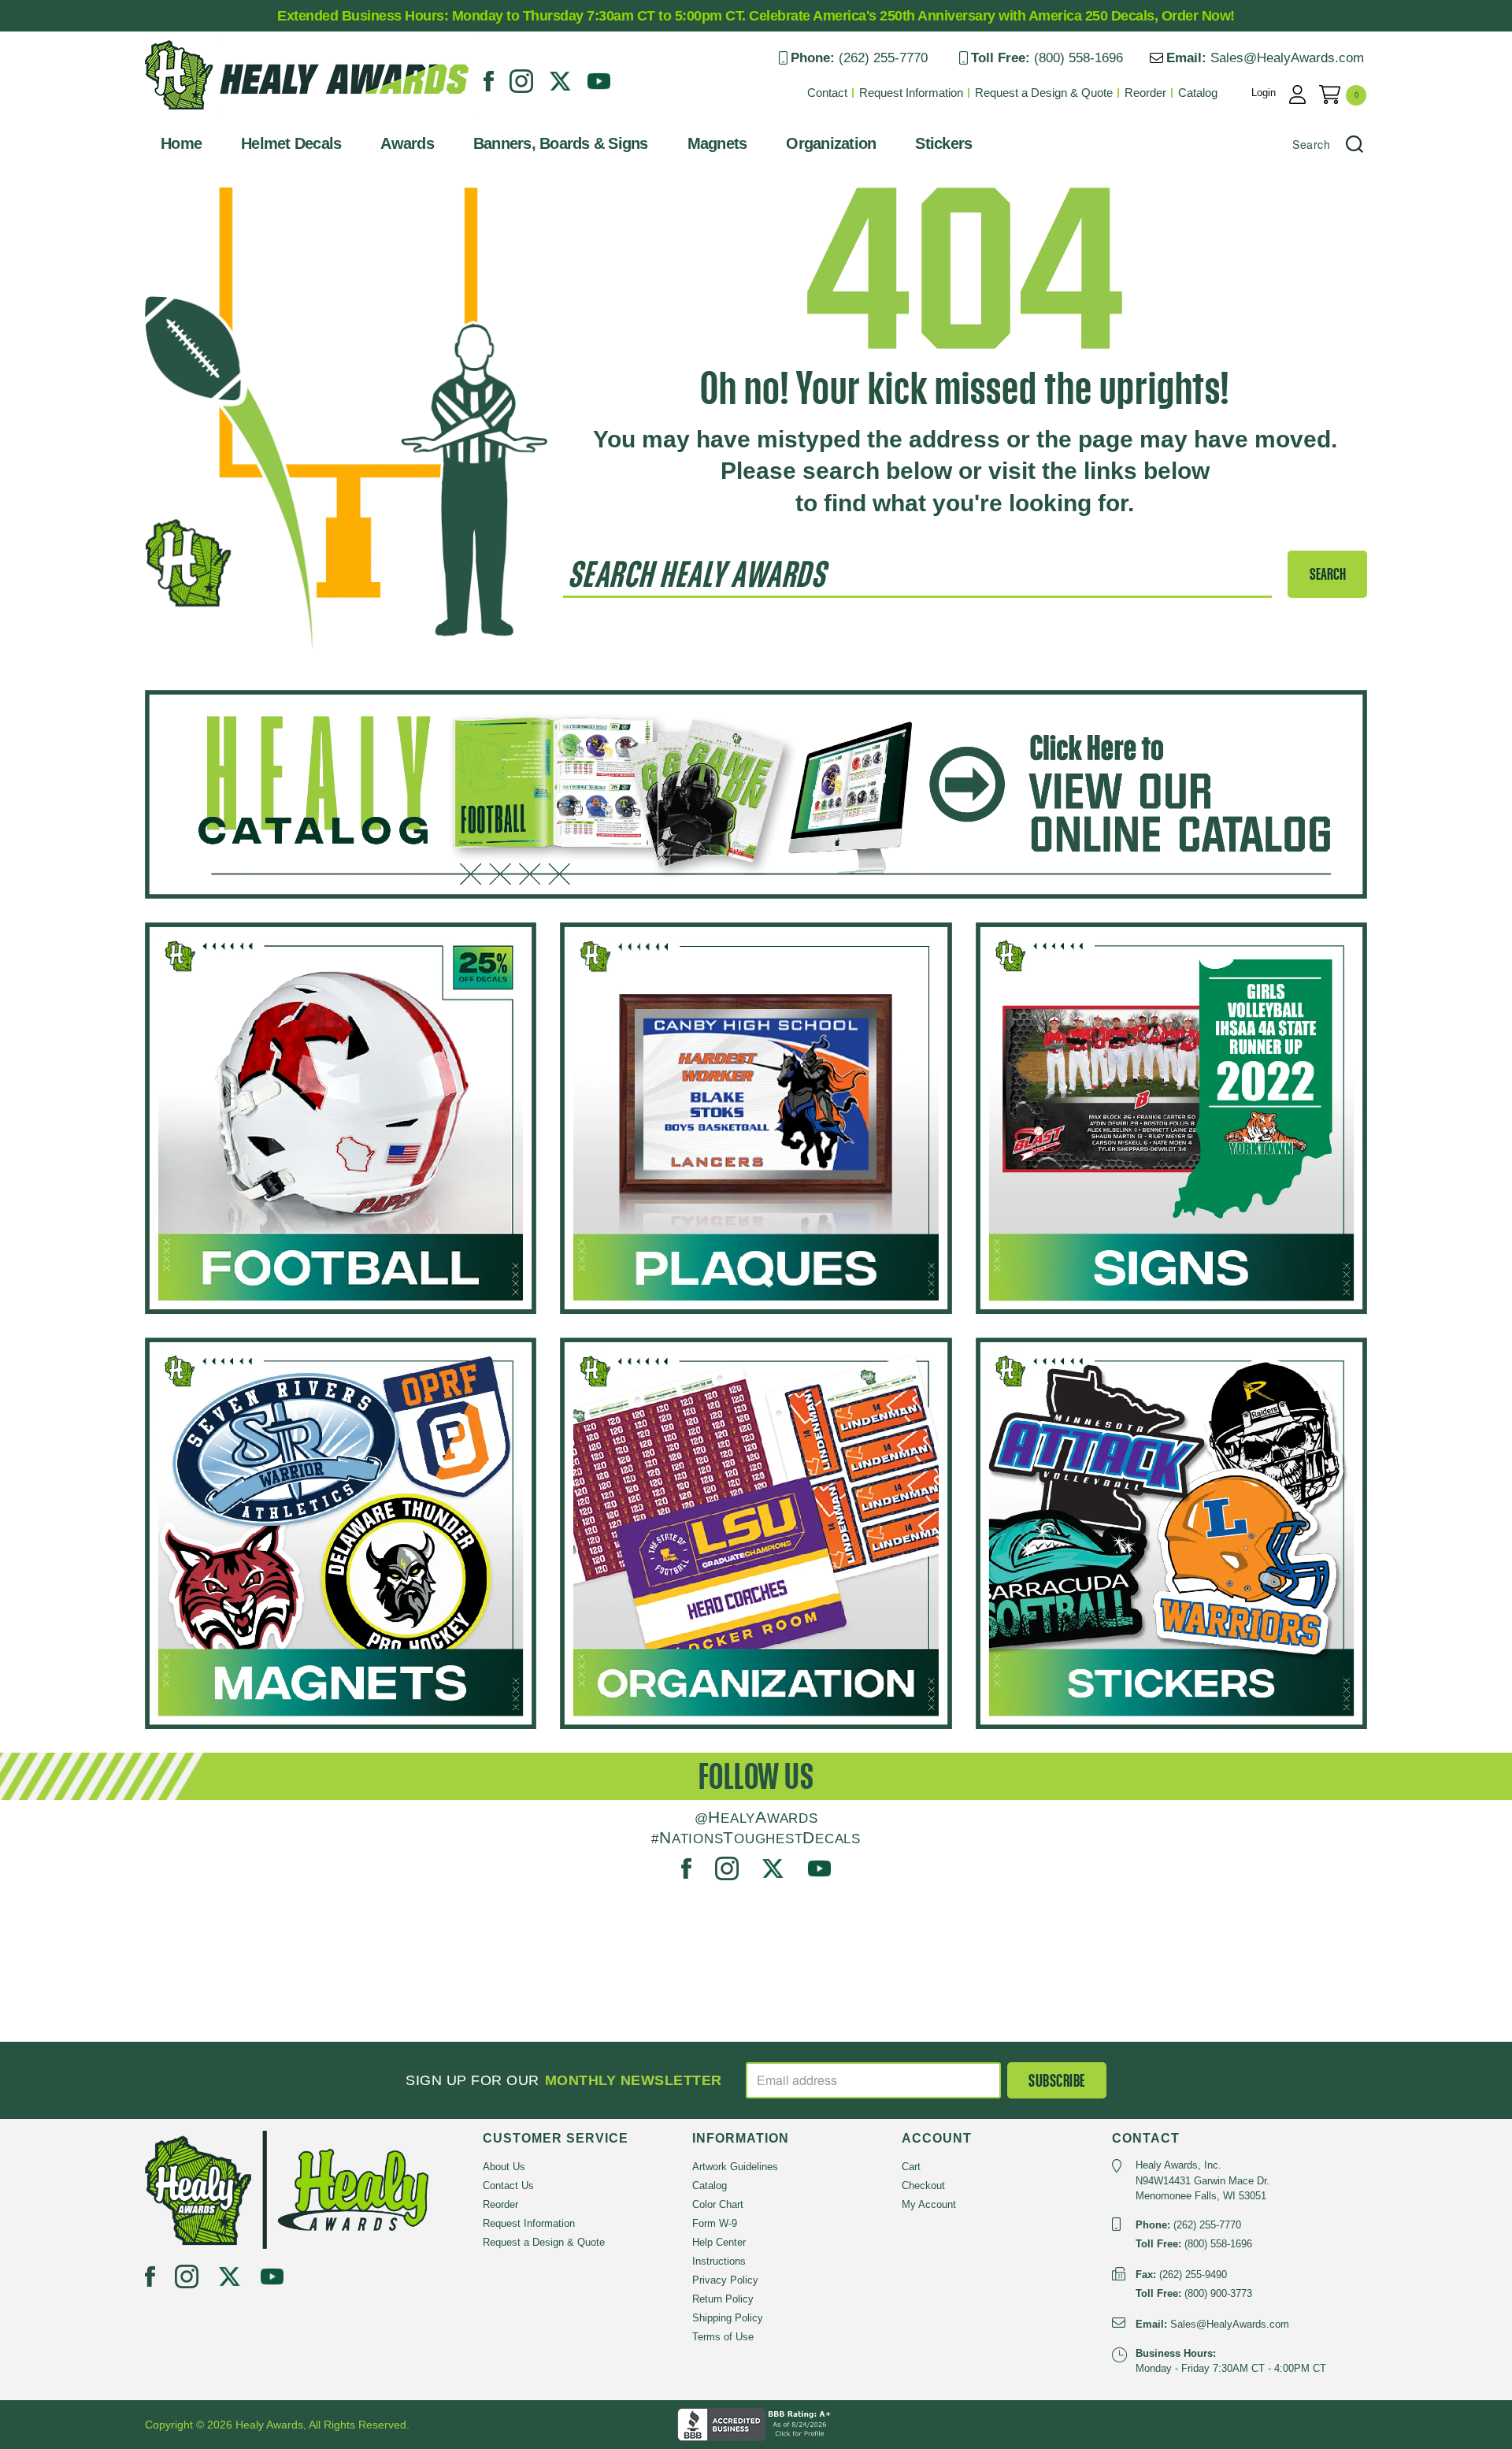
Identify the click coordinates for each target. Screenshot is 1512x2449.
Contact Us (508, 2186)
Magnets (717, 143)
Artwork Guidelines (735, 2167)
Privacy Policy (725, 2280)
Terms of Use (723, 2337)
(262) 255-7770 (883, 58)
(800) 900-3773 (1218, 2293)
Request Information (911, 93)
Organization (831, 143)
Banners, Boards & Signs (561, 143)
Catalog (1198, 93)
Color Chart (718, 2204)
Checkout (923, 2186)
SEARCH (1328, 574)
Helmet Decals (291, 143)
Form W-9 (715, 2223)
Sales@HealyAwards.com (1287, 58)
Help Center (719, 2242)
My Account (929, 2204)
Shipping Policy (728, 2318)
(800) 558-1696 (1078, 58)
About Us (504, 2167)
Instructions (719, 2261)
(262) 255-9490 (1193, 2275)
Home (181, 143)
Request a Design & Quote (1044, 93)
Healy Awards (184, 114)
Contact (827, 93)
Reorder (1145, 93)
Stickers (943, 143)
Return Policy (723, 2299)
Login (1264, 93)
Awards (407, 143)
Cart (911, 2167)
